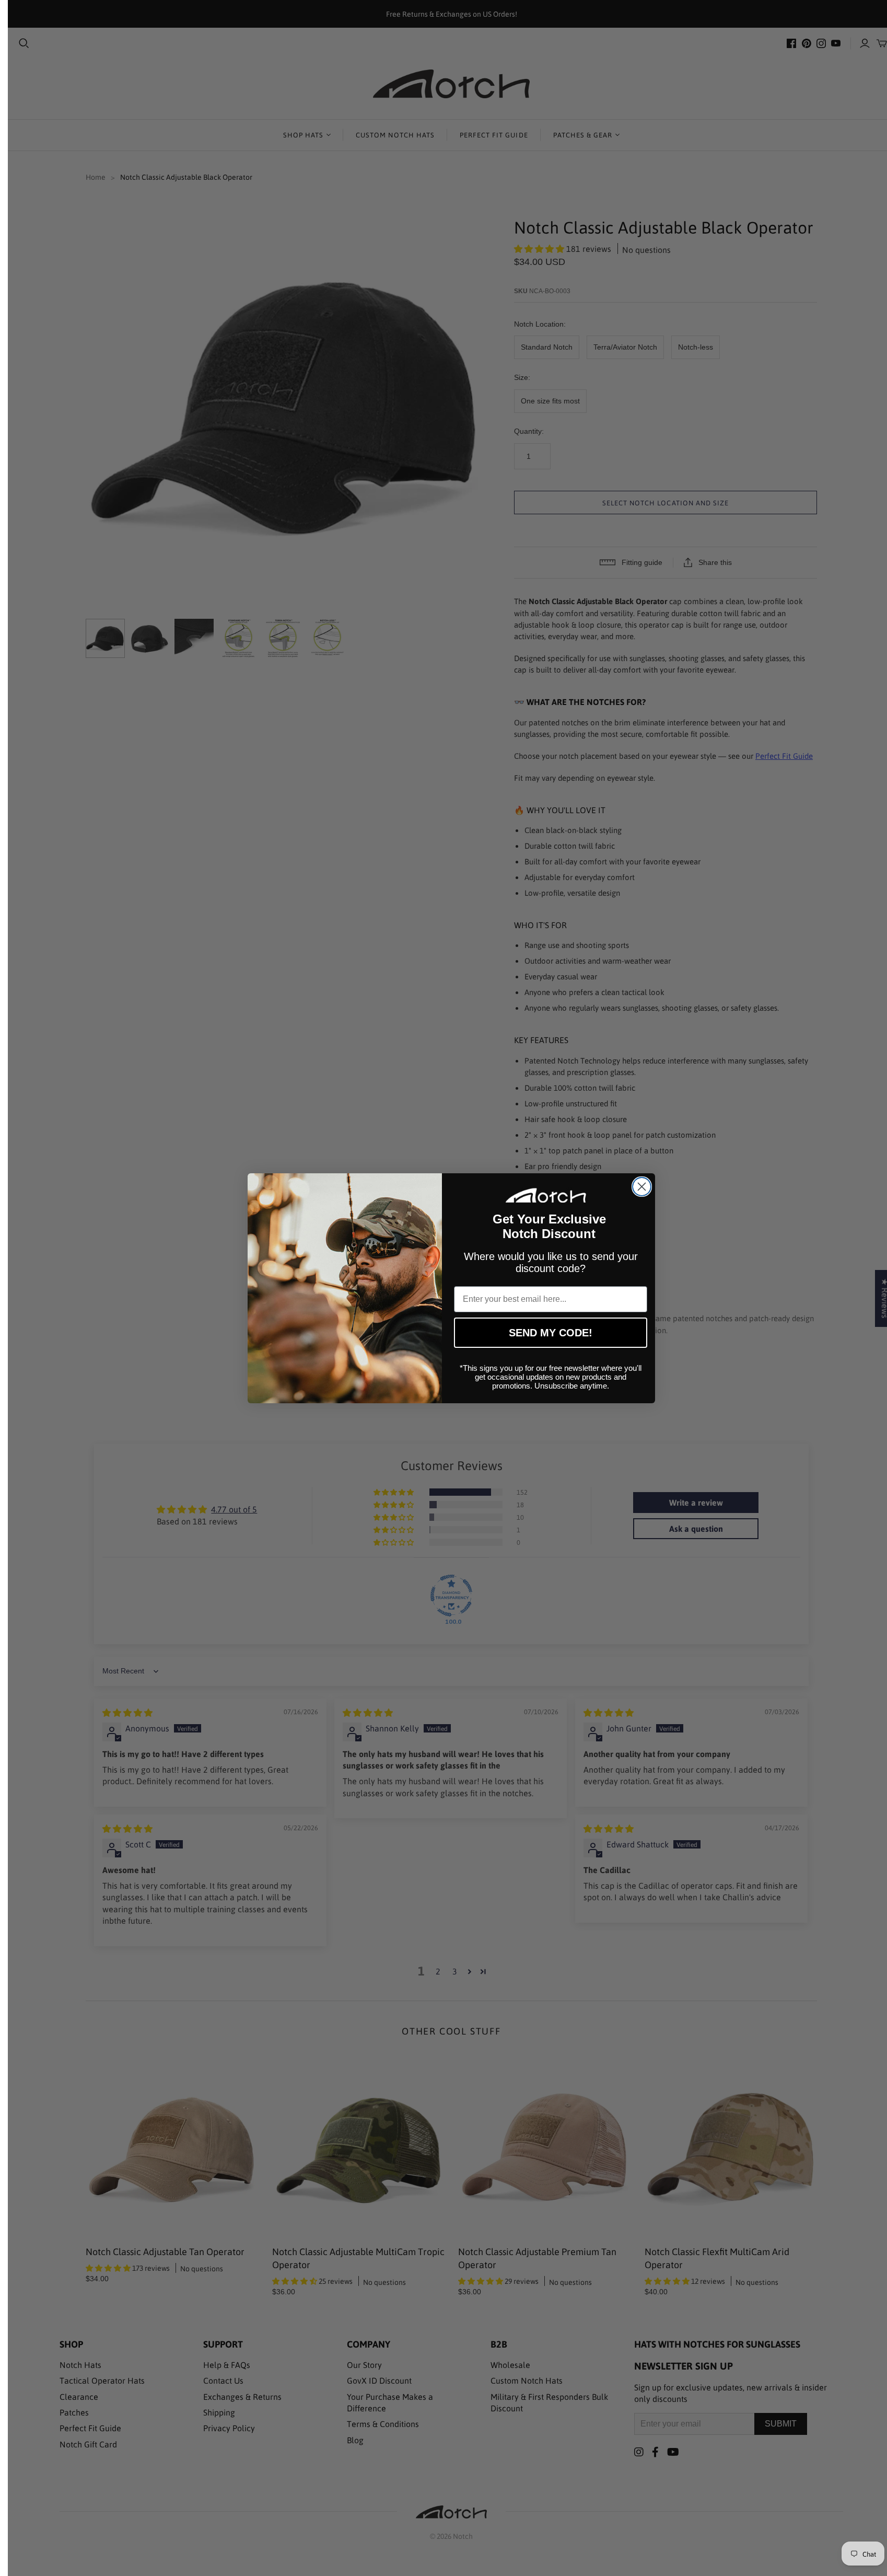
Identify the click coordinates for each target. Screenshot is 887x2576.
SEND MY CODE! (551, 1333)
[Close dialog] (642, 1187)
